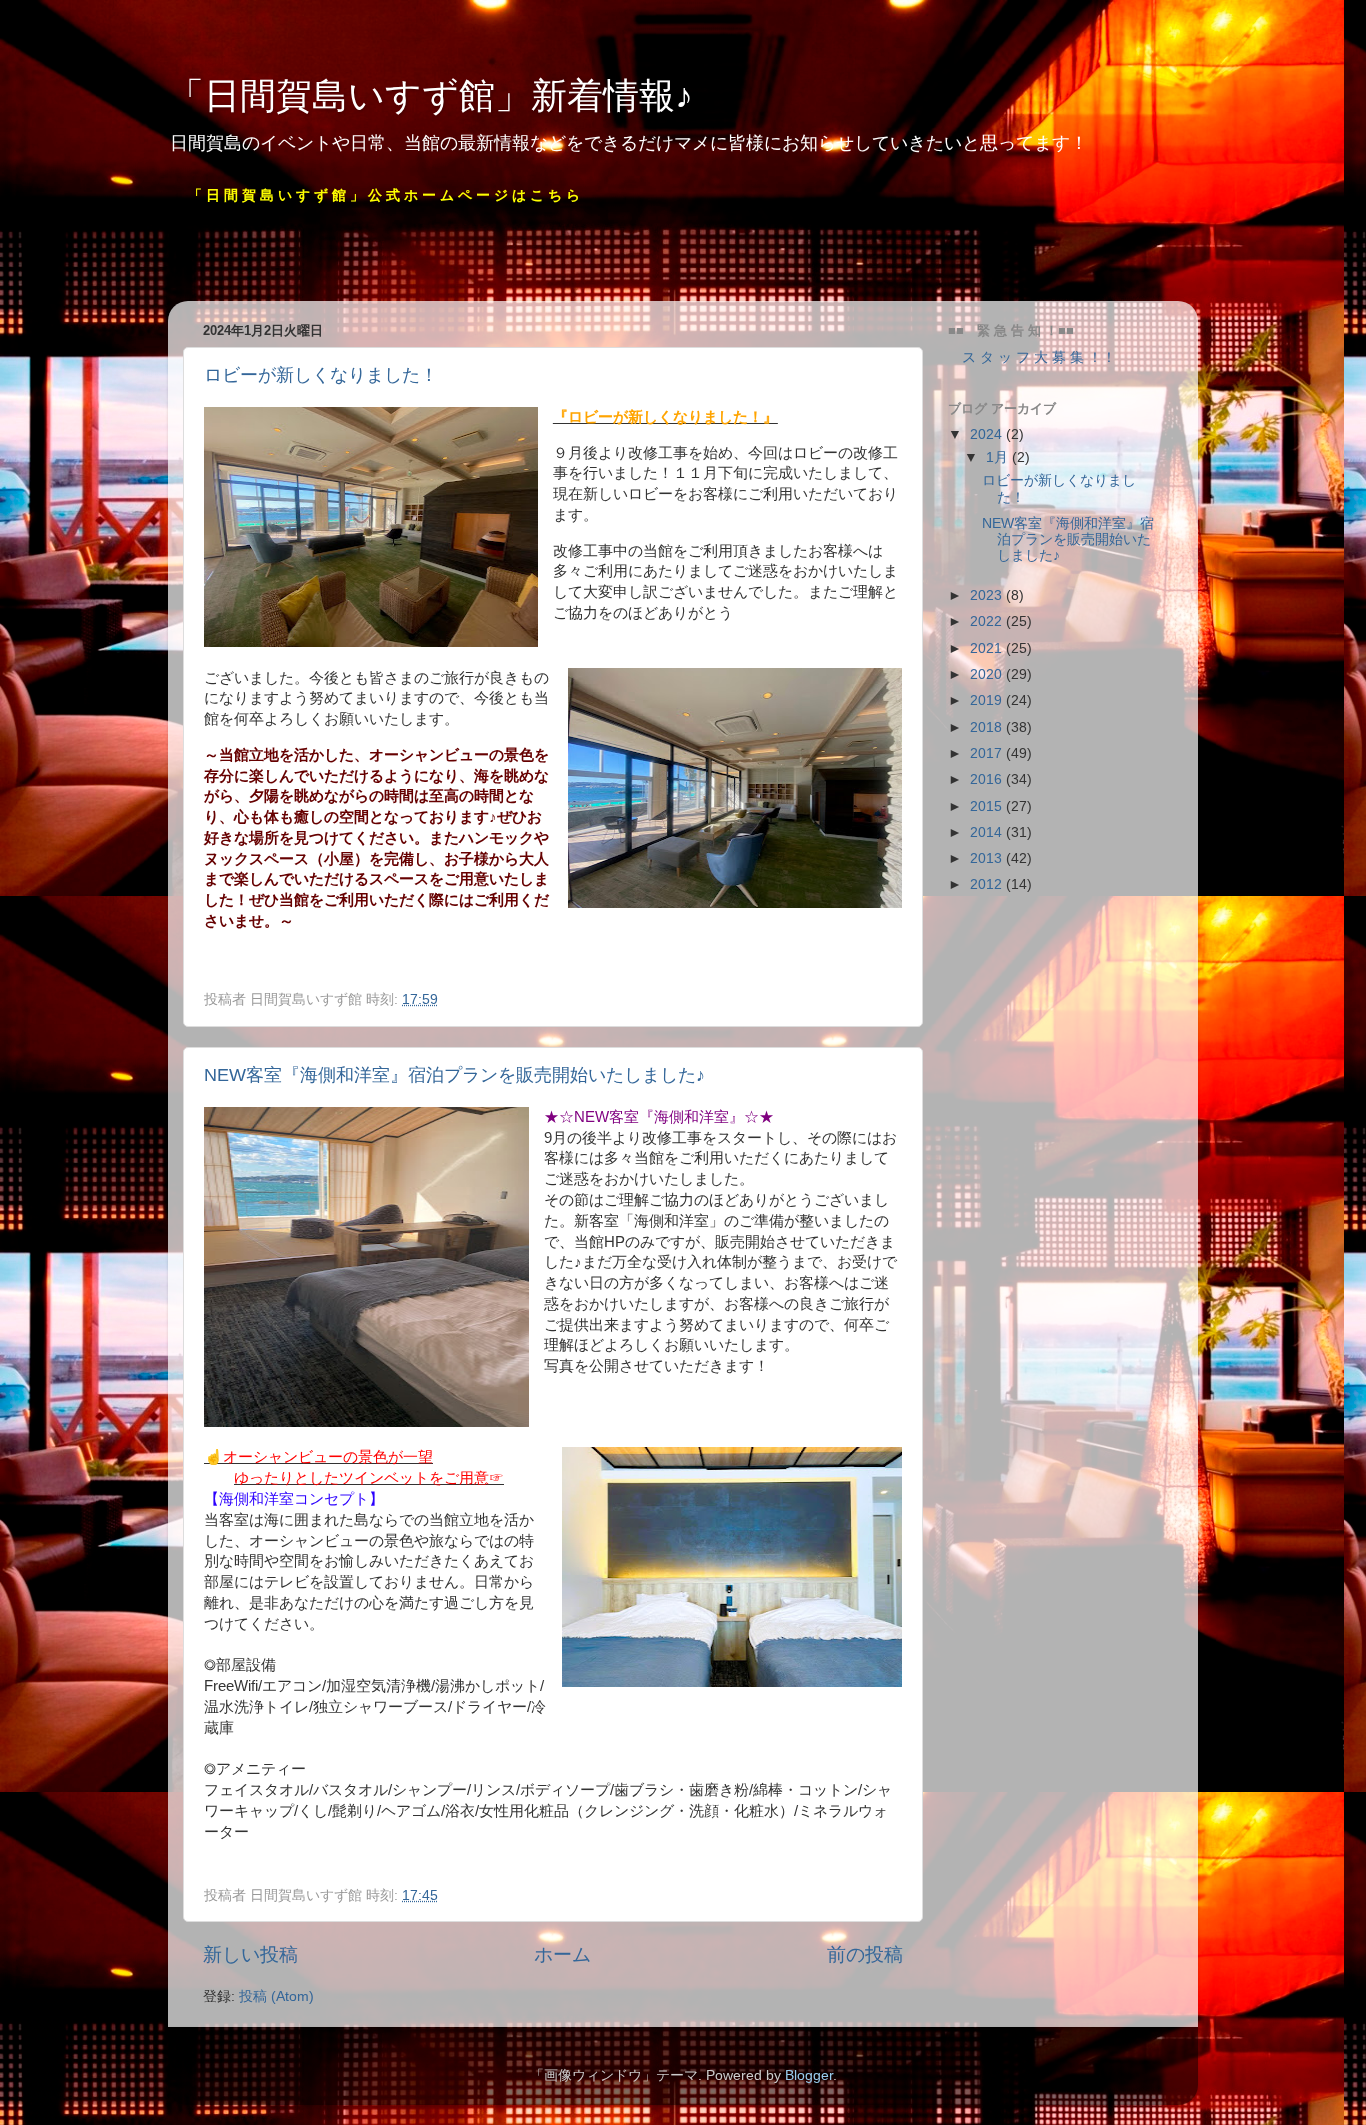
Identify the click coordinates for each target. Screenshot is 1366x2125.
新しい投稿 (250, 1954)
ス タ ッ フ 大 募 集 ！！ (1032, 357)
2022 (988, 621)
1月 (999, 457)
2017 (988, 753)
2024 (988, 434)
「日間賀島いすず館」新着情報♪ (430, 95)
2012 (988, 884)
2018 (988, 727)
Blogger (809, 2075)
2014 (988, 832)
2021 (988, 648)
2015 (988, 806)
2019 (988, 700)
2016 (988, 779)
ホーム (562, 1954)
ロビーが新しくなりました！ (321, 375)
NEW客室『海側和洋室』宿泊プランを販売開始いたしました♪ (454, 1075)
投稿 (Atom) (276, 1996)
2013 (988, 858)
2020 (988, 674)
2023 (988, 595)
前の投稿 (865, 1954)
